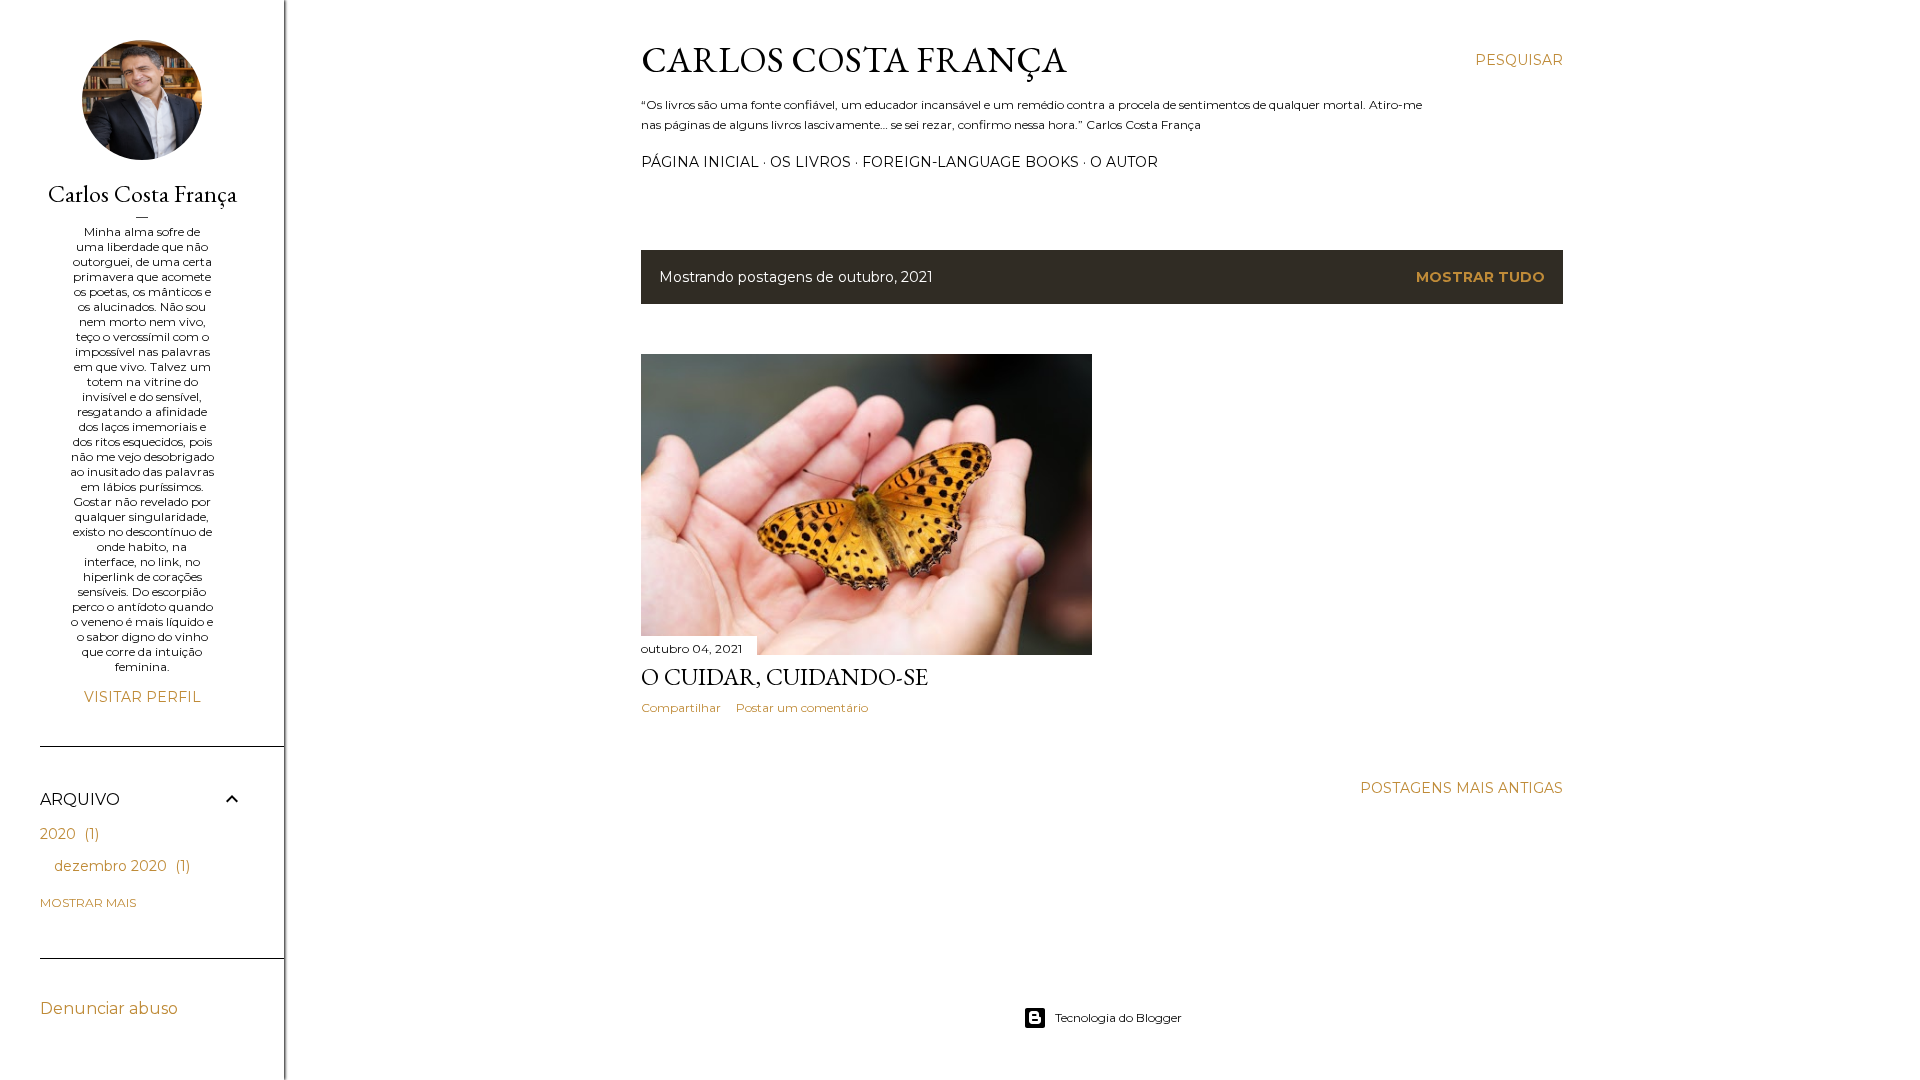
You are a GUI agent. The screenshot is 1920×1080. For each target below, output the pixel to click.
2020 (67, 834)
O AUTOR (1124, 162)
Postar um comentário (802, 707)
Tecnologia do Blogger (1118, 1017)
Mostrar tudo (1480, 277)
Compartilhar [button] (681, 707)
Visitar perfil (142, 697)
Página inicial (700, 162)
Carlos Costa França (854, 59)
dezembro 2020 (120, 866)
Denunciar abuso (109, 1008)
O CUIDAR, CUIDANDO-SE (784, 676)
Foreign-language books (970, 162)
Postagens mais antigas (1461, 788)
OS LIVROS (810, 162)
